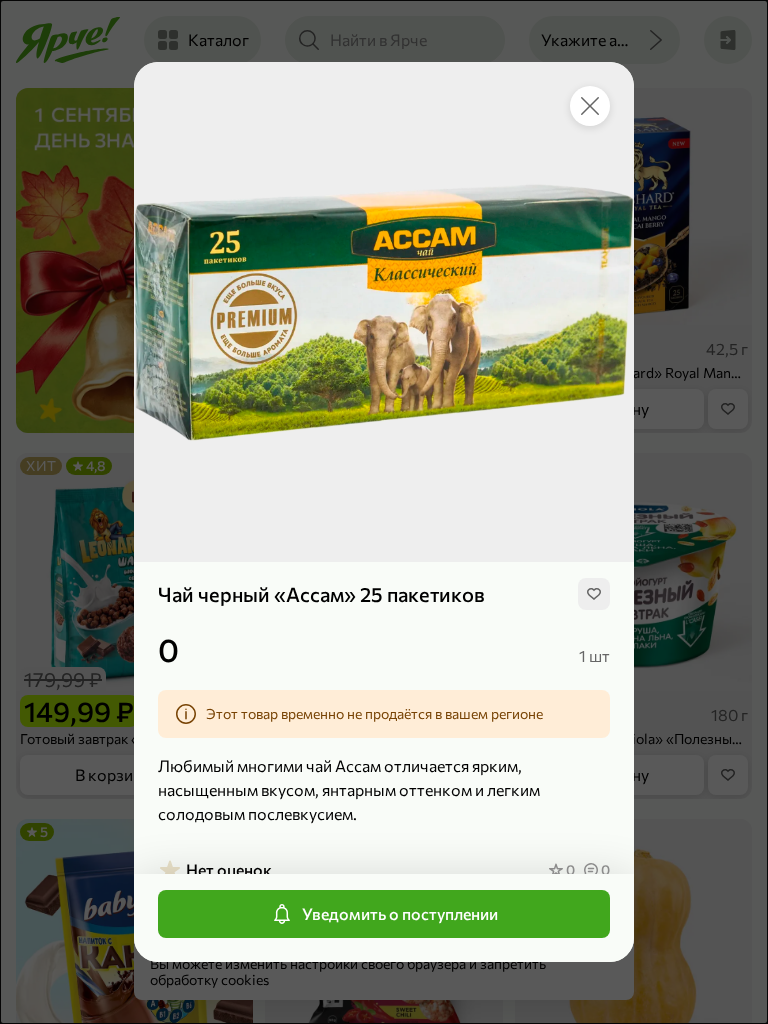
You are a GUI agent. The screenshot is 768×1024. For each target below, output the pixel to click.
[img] (594, 594)
